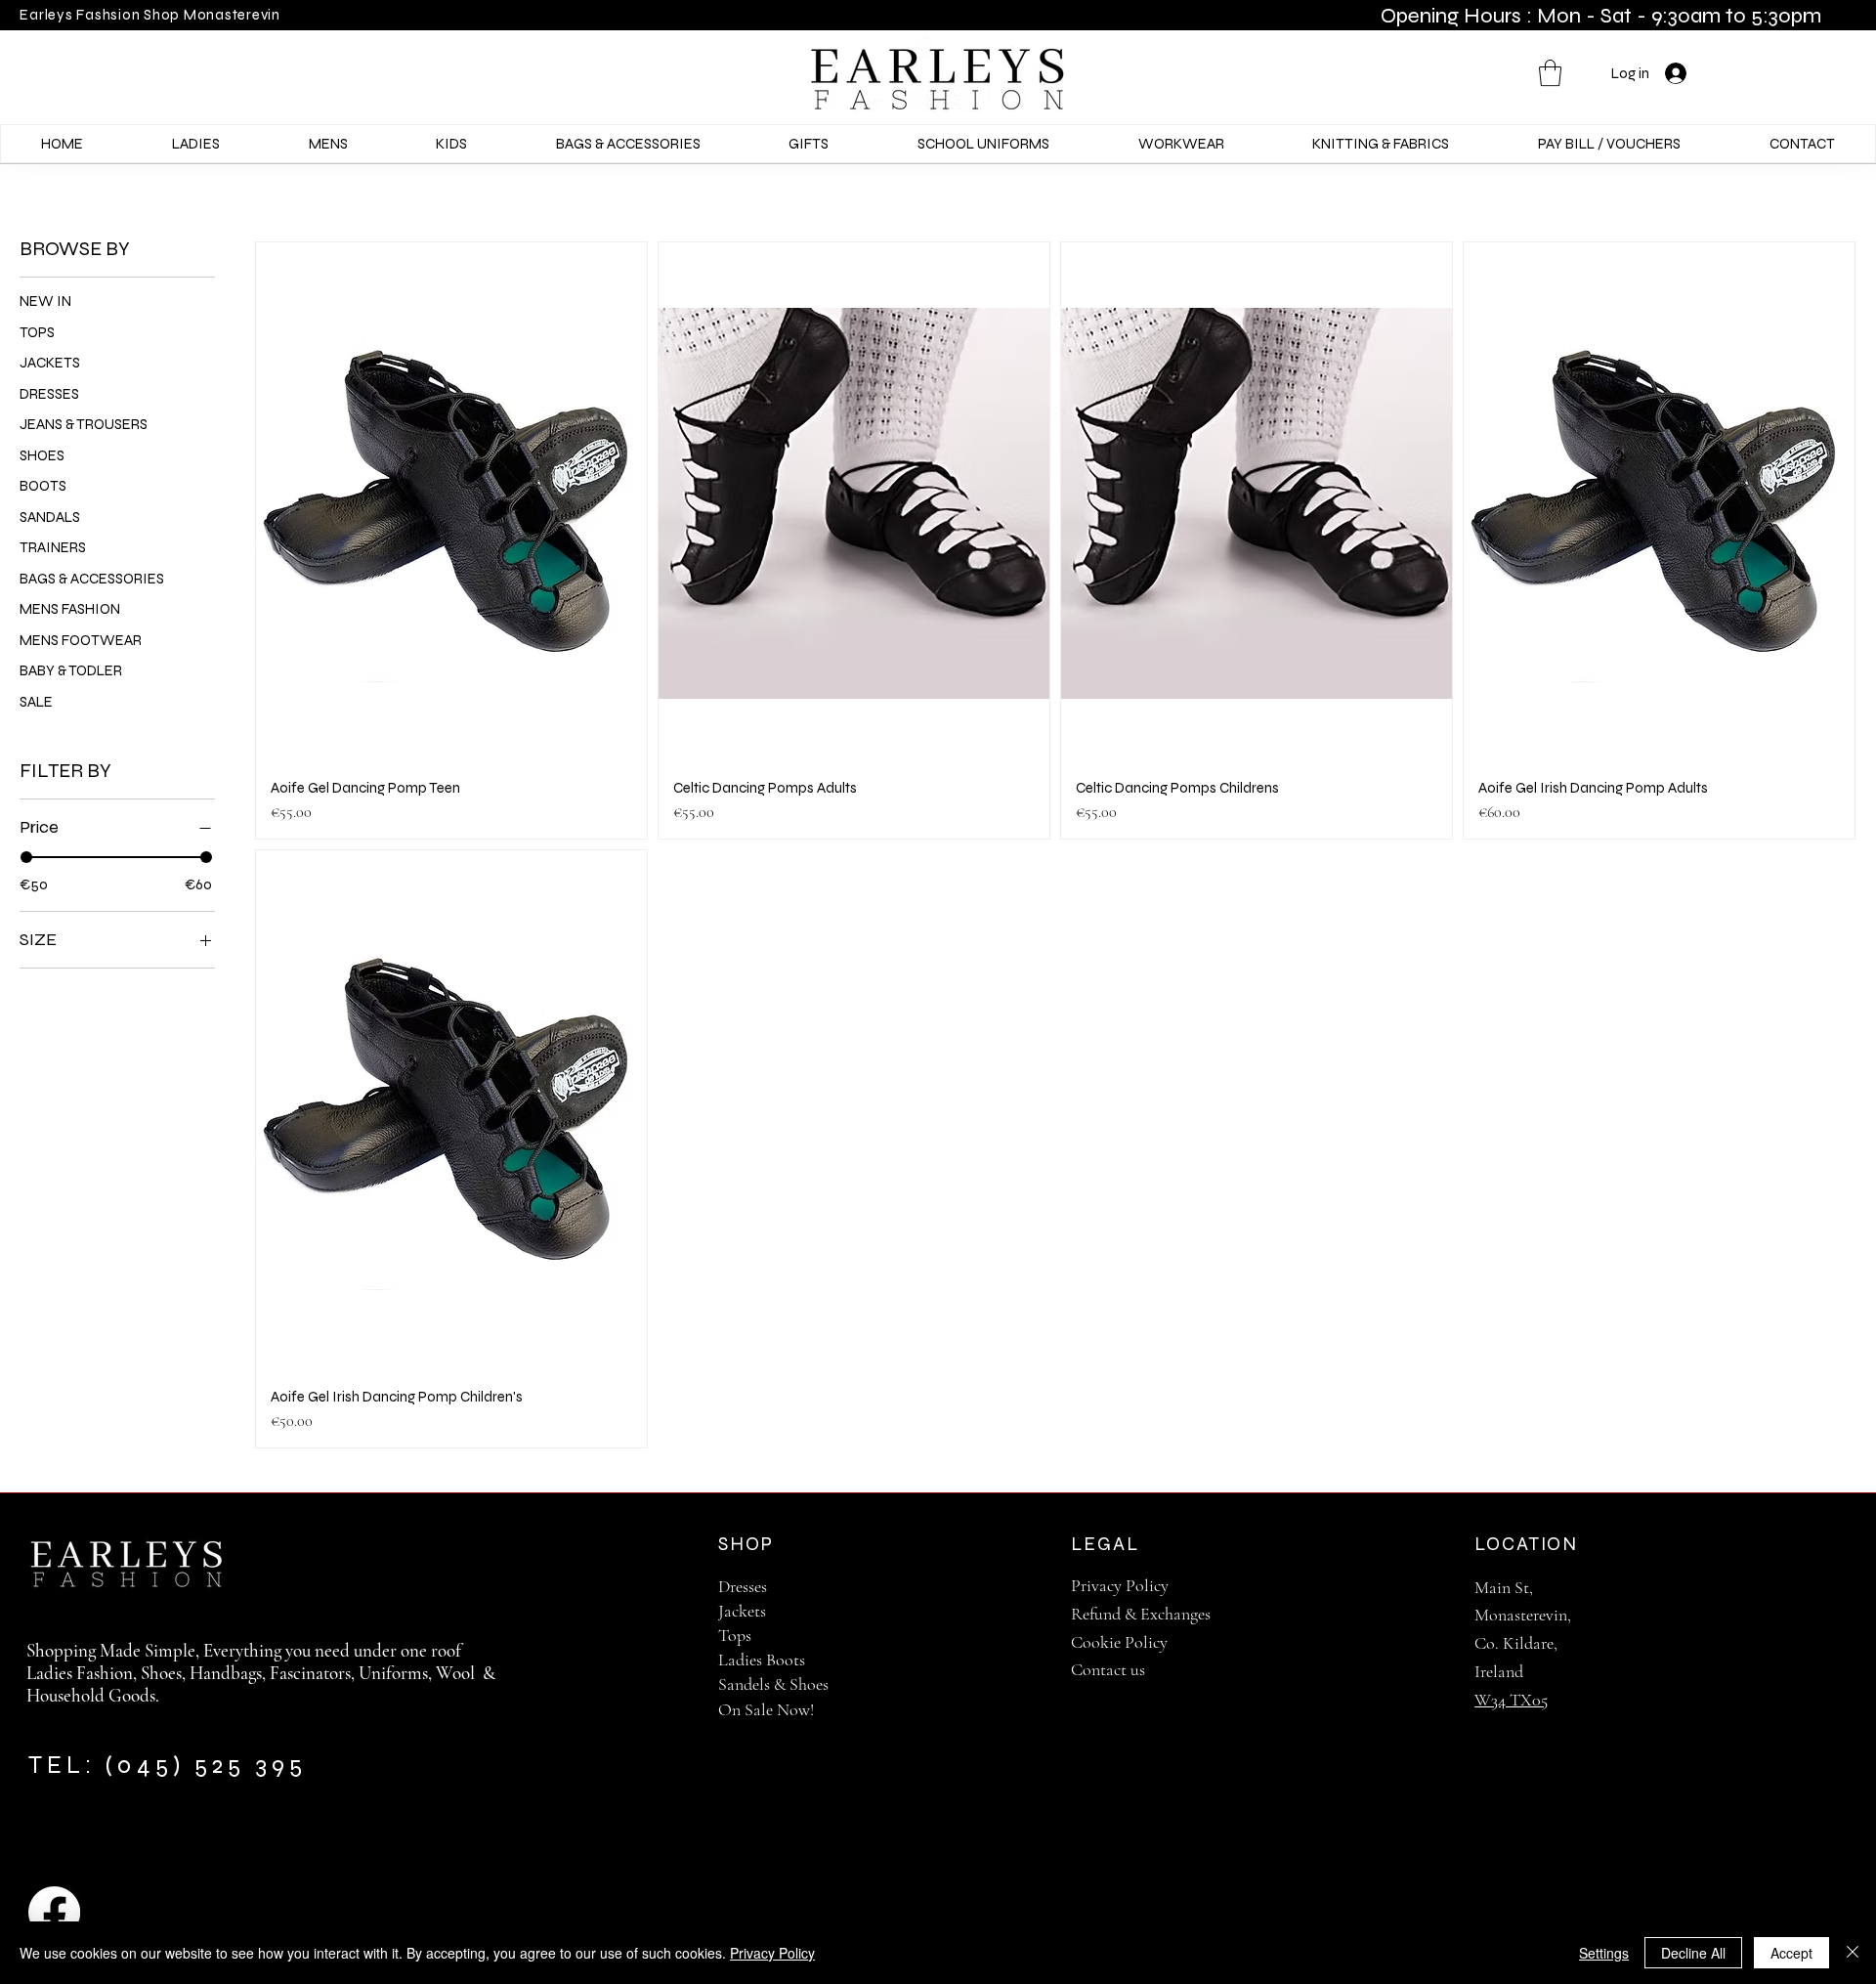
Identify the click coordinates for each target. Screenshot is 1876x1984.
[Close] (1853, 1953)
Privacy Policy (1120, 1585)
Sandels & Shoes (773, 1684)
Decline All (1693, 1953)
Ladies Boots (762, 1660)
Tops (735, 1635)
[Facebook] (54, 1912)
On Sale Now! (766, 1709)
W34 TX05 (1511, 1700)
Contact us (1108, 1669)
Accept (1791, 1953)
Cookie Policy (1119, 1642)
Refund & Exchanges (1141, 1614)
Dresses (743, 1586)
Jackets (742, 1611)
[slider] (26, 857)
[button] (1550, 73)
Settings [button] (1604, 1953)
